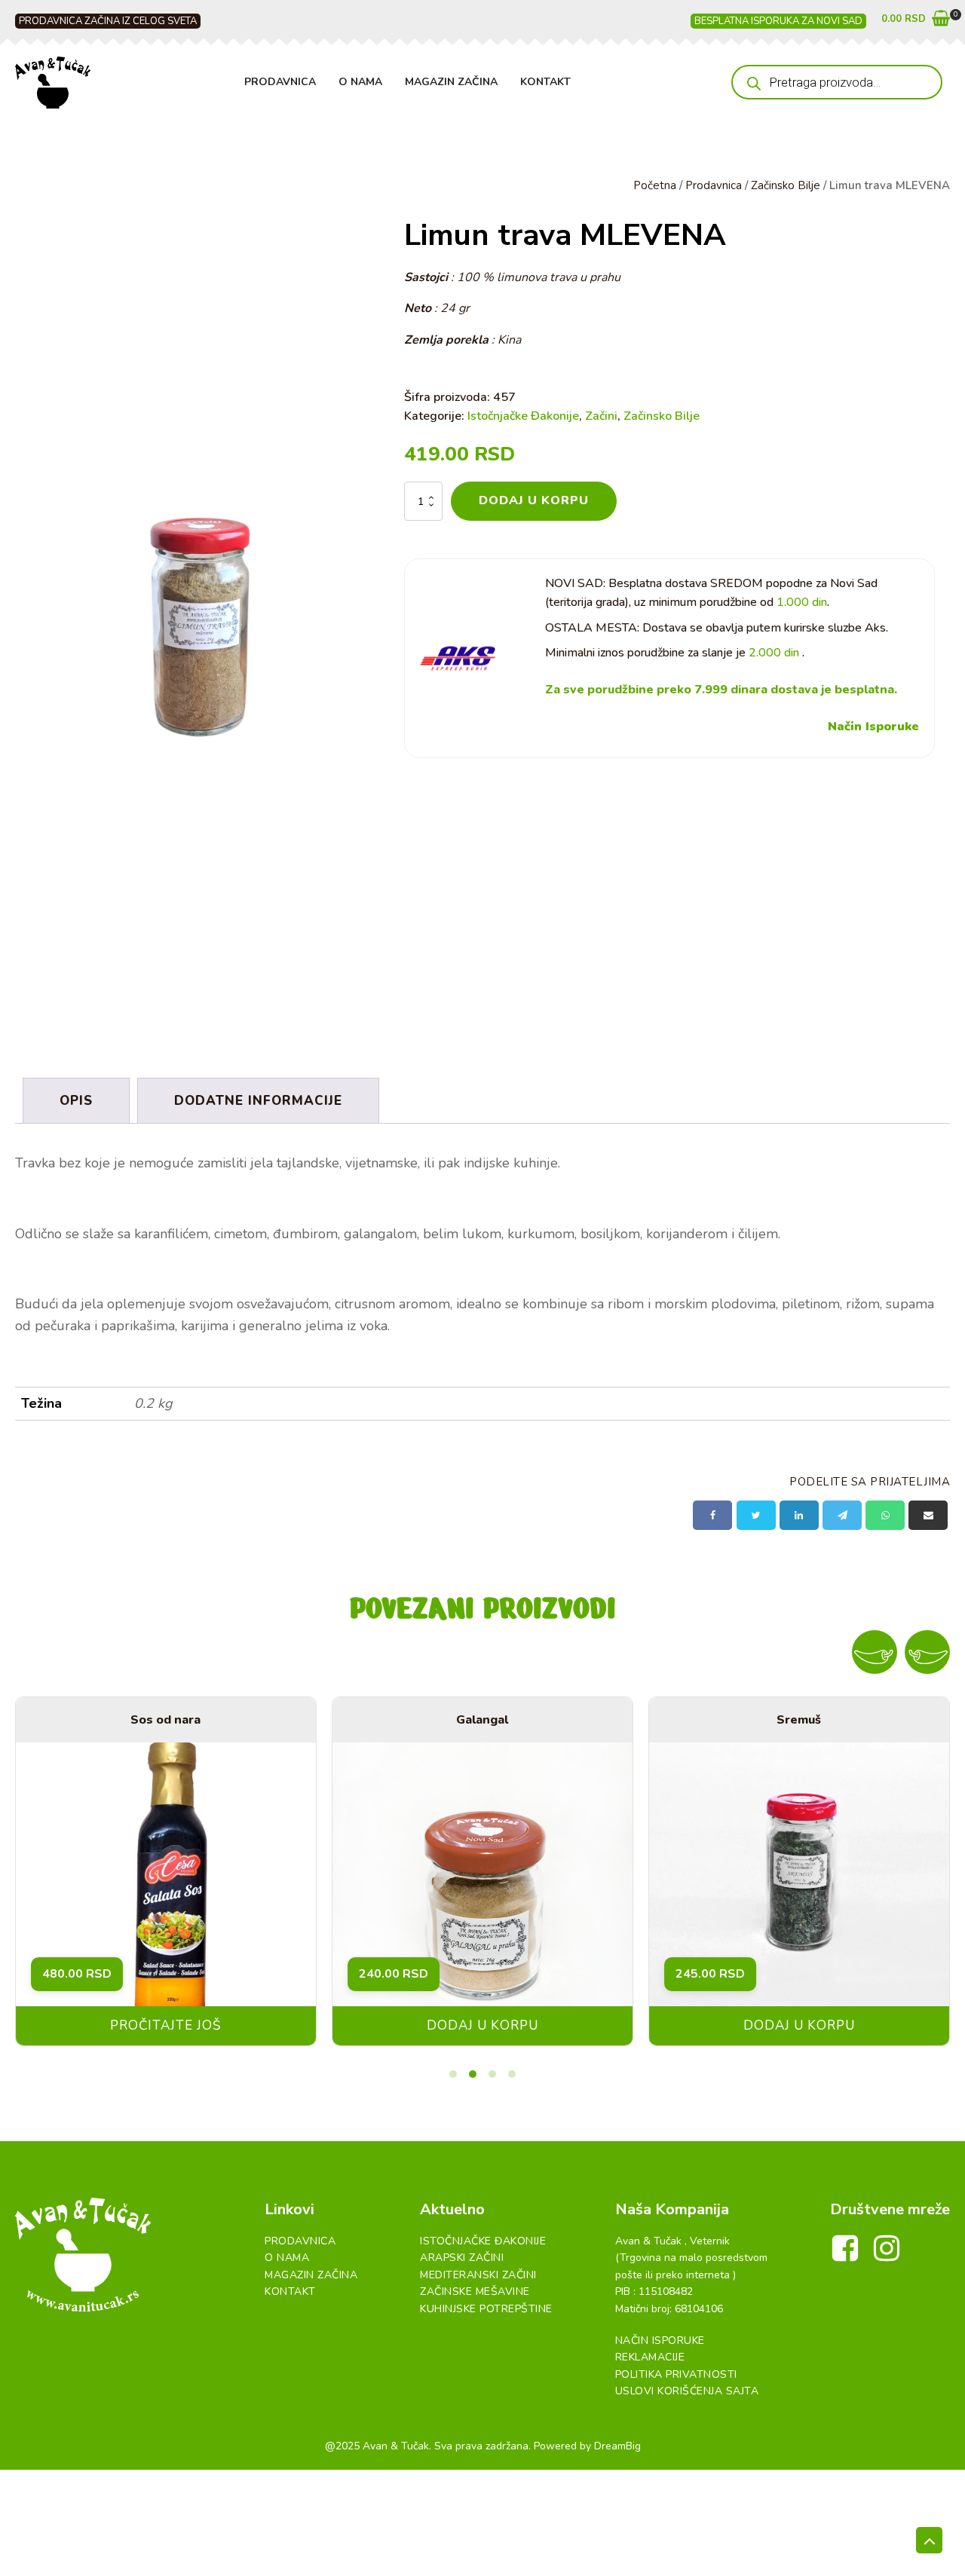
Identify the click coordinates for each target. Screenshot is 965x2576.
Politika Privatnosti (676, 2374)
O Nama (360, 82)
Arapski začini (462, 2258)
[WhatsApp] (885, 1515)
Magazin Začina (451, 82)
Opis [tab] (76, 1101)
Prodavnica (280, 82)
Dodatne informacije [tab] (258, 1101)
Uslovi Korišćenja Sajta (687, 2391)
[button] (916, 21)
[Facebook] (712, 1515)
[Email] (928, 1515)
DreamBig (617, 2446)
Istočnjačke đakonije (483, 2241)
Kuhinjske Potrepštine (486, 2309)
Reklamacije (650, 2357)
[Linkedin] (799, 1515)
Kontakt (545, 82)
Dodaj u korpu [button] (482, 2025)
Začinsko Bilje (786, 185)
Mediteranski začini (478, 2275)
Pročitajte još (165, 2025)
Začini (601, 416)
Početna (655, 185)
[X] (756, 1515)
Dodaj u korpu (534, 500)
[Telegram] (842, 1515)
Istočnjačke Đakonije (523, 416)
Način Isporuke (873, 727)
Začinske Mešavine (475, 2291)
